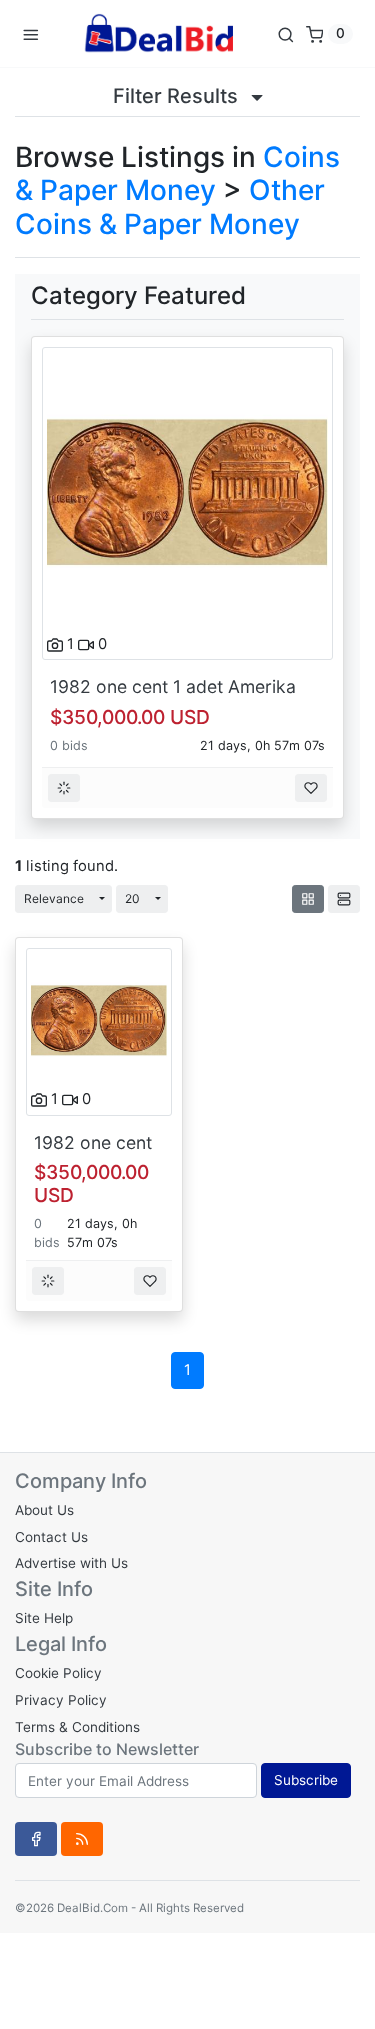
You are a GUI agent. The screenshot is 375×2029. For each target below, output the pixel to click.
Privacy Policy (61, 1700)
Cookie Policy (58, 1673)
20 (132, 898)
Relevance (54, 898)
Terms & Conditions (77, 1727)
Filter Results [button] (178, 96)
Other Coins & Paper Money (170, 207)
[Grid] (308, 899)
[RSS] (82, 1839)
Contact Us (51, 1537)
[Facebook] (36, 1839)
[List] (344, 899)
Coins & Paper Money (177, 174)
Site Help (44, 1618)
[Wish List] (311, 788)
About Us (44, 1510)
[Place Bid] (64, 788)
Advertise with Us (71, 1563)
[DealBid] (158, 33)
